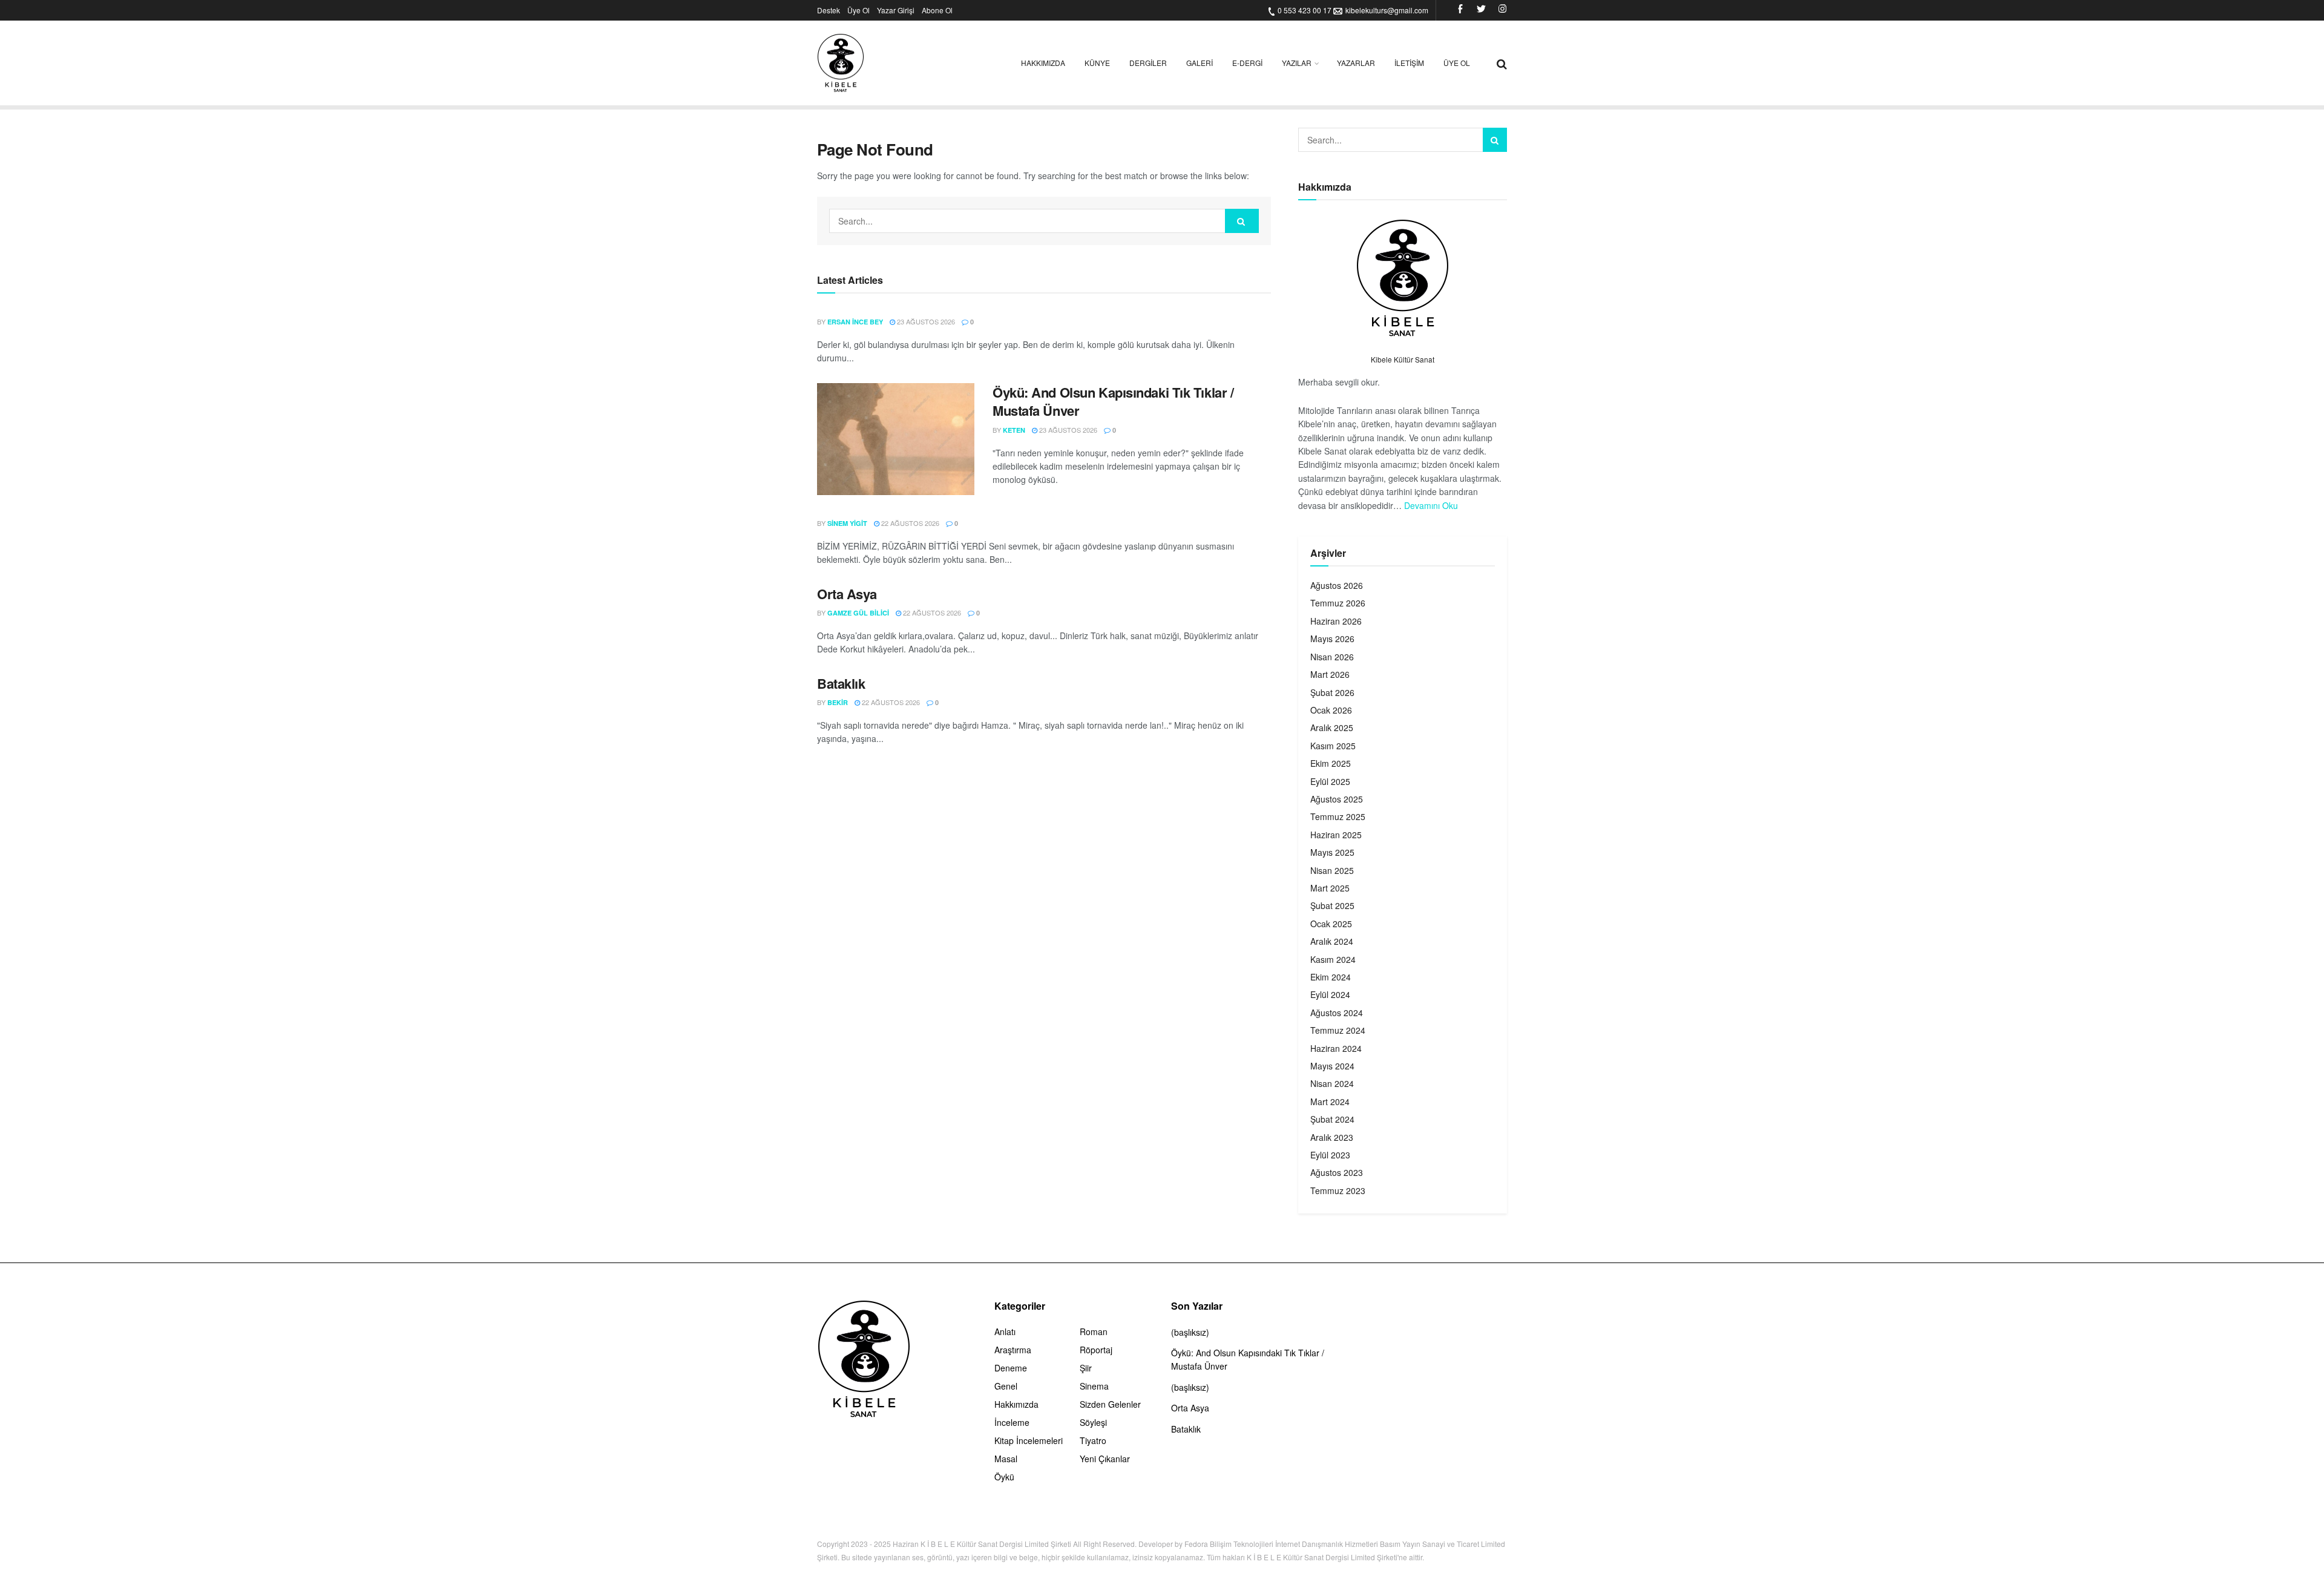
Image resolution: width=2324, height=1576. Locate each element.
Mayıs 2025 (1332, 852)
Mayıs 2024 (1332, 1066)
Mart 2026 (1330, 674)
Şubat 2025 (1332, 905)
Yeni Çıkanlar (1105, 1459)
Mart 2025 (1330, 888)
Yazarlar (1356, 63)
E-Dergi (1247, 63)
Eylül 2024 (1330, 994)
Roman (1094, 1331)
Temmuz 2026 (1338, 603)
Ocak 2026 (1331, 710)
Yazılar (1297, 63)
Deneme (1011, 1368)
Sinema (1094, 1386)
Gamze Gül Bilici (858, 613)
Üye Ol (858, 10)
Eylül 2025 (1330, 781)
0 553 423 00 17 (1305, 10)
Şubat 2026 (1332, 692)
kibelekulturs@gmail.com (1387, 10)
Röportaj (1096, 1350)
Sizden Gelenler (1110, 1404)
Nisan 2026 (1332, 657)
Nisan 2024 (1332, 1083)
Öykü (1004, 1477)
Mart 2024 (1330, 1102)
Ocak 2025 (1331, 924)
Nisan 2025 (1332, 870)
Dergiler (1148, 63)
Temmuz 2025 (1338, 816)
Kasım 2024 (1333, 959)
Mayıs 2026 (1332, 639)
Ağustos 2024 (1337, 1013)
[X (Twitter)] (1481, 10)
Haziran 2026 (1336, 621)
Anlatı (1005, 1331)
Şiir (1086, 1368)
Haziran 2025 (1336, 835)
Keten (1014, 430)
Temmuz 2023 (1338, 1190)
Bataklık (841, 683)
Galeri (1200, 63)
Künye (1097, 63)
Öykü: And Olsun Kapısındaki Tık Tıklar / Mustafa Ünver (1113, 402)
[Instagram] (1502, 10)
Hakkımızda (1043, 63)
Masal (1006, 1459)
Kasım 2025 (1333, 746)
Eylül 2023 (1330, 1155)
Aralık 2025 (1332, 727)
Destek (829, 10)
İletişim (1409, 63)
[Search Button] (1242, 221)
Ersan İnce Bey (855, 322)
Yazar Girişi (896, 10)
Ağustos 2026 (1337, 585)
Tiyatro (1093, 1440)
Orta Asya (847, 594)
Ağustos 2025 (1337, 799)
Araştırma (1013, 1350)
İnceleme (1012, 1422)
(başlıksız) (1190, 1332)
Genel (1006, 1386)
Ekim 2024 (1331, 977)
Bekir (838, 702)
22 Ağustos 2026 (909, 523)
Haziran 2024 (1336, 1048)
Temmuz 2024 (1338, 1030)
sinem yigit (847, 523)
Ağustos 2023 (1337, 1172)
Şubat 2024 (1332, 1119)
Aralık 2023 (1332, 1137)
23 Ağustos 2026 (925, 321)
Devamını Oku (1431, 505)
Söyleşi (1093, 1422)
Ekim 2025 (1331, 763)
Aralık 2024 (1332, 941)
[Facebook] (1460, 10)
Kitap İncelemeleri (1029, 1440)
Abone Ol (937, 10)
